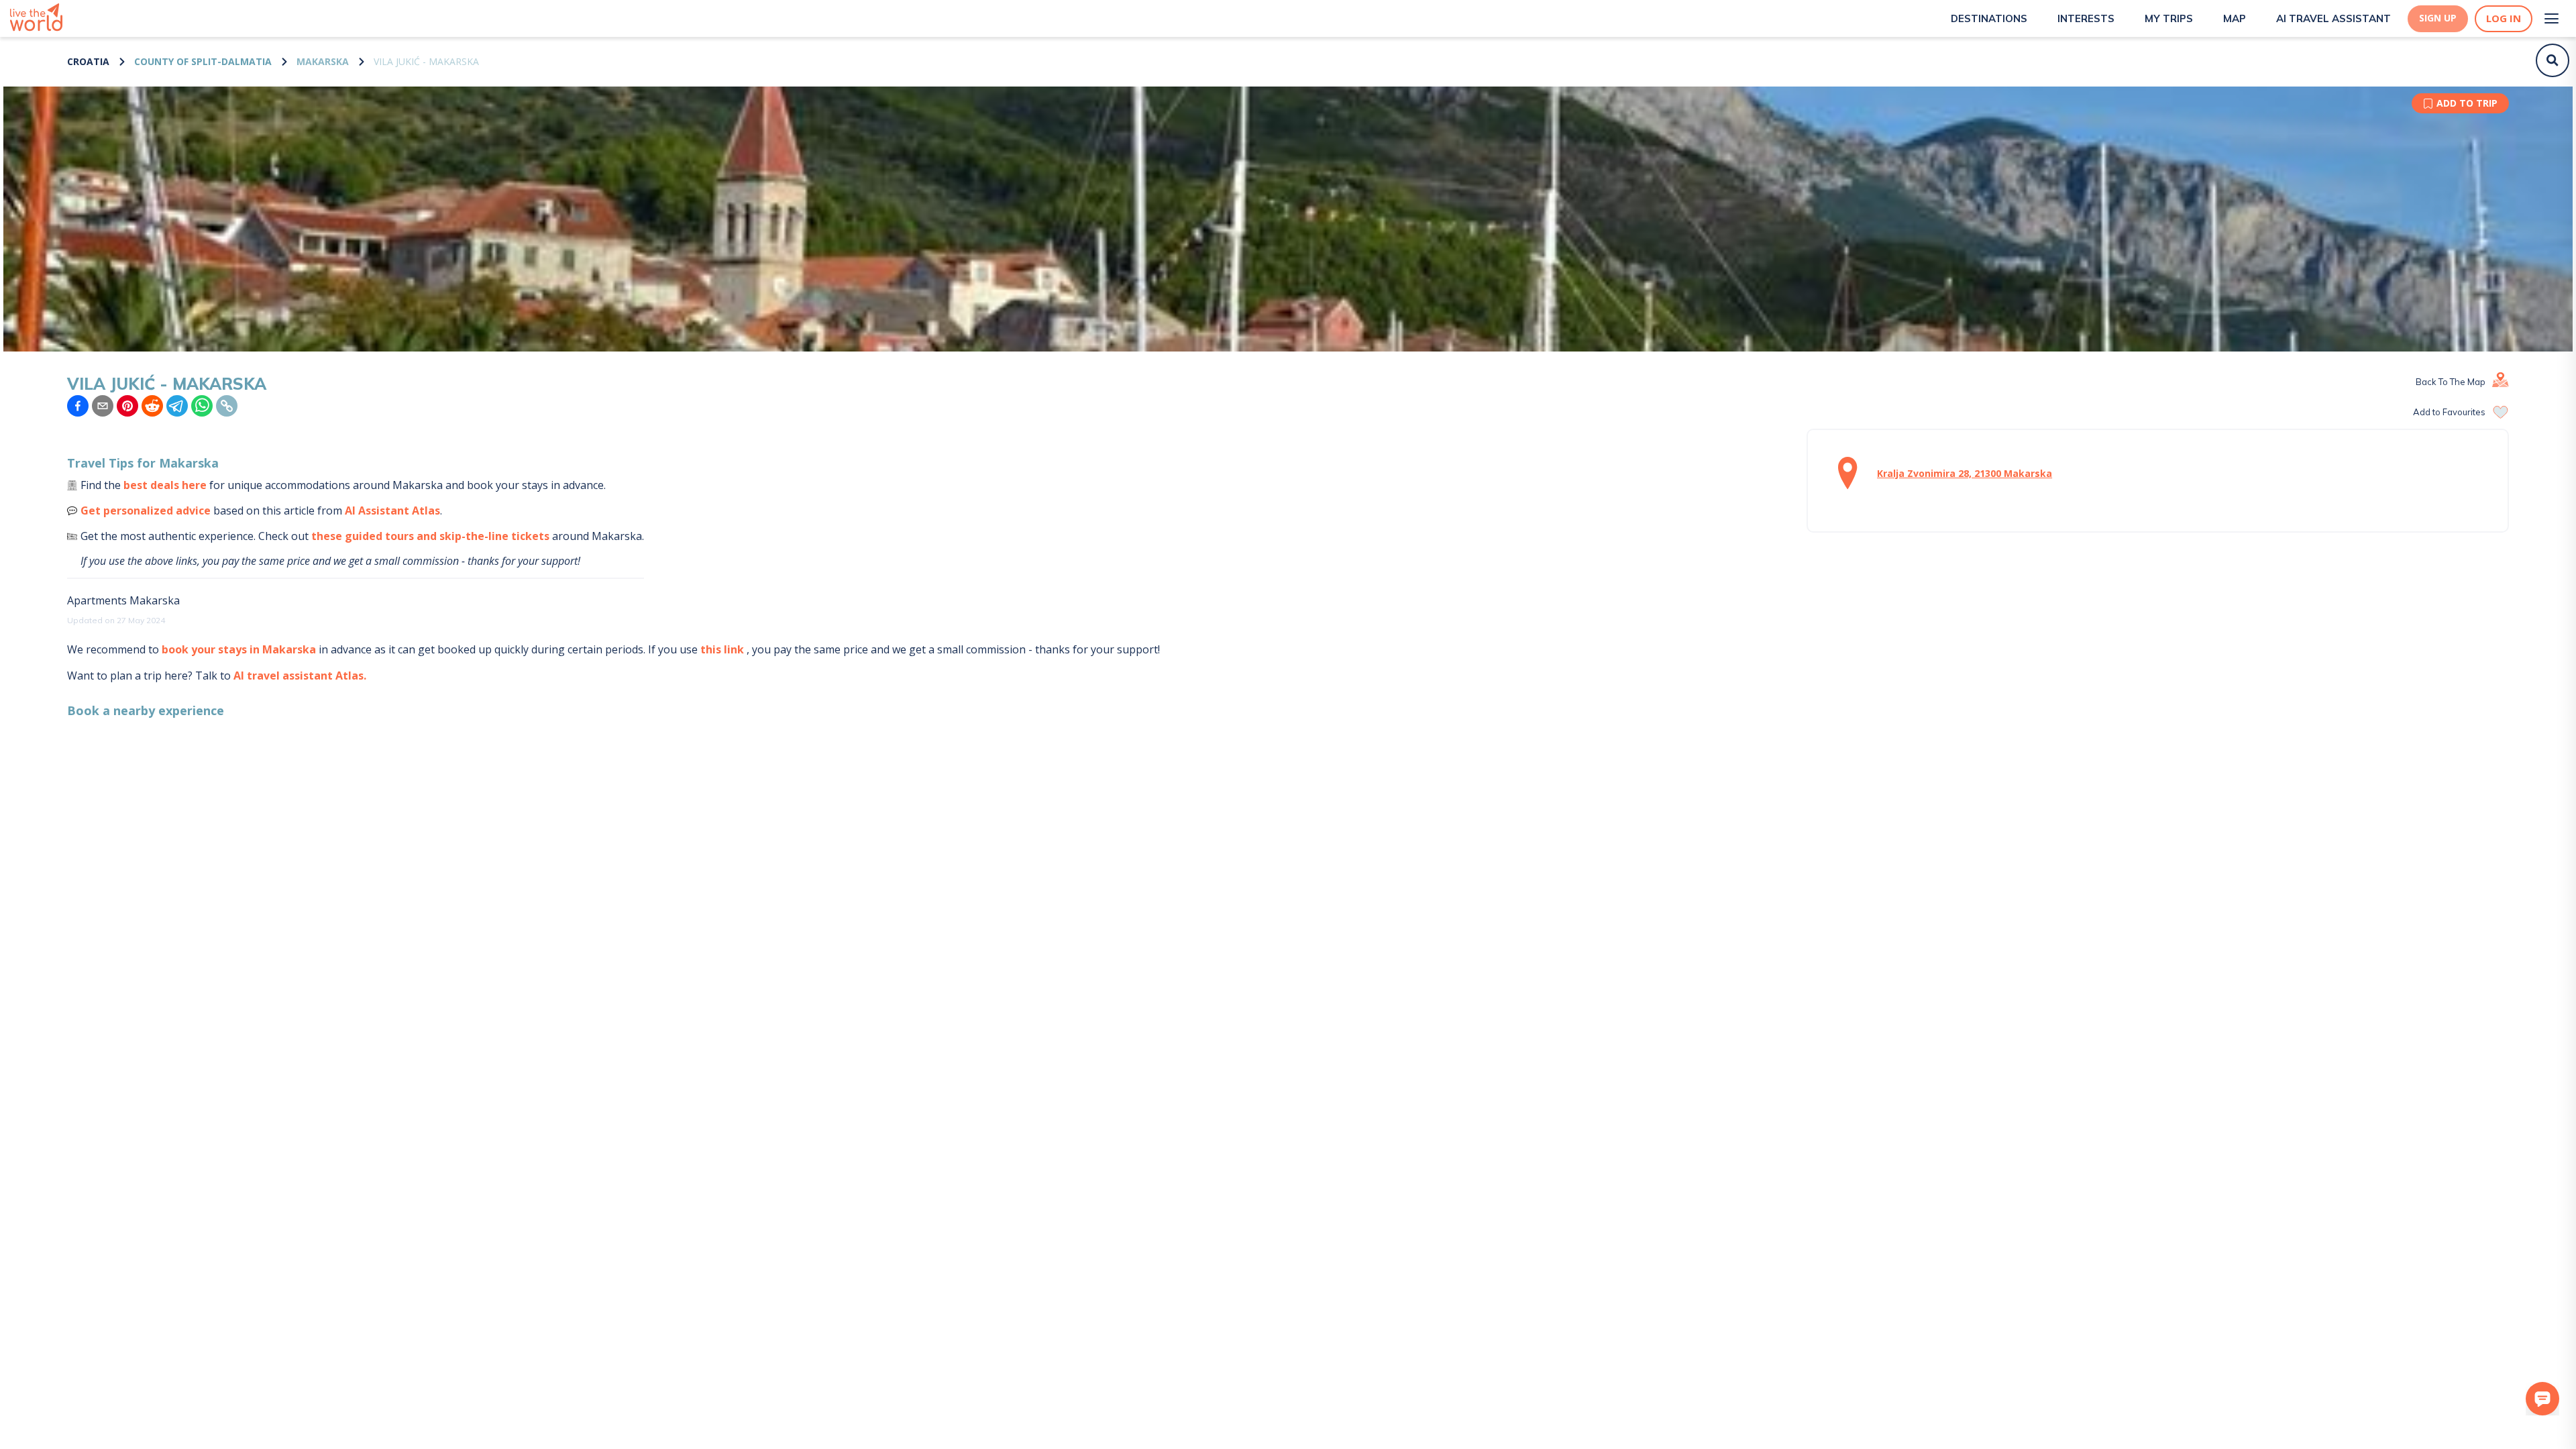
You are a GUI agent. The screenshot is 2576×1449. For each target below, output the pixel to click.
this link (722, 649)
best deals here (165, 485)
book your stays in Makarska (239, 649)
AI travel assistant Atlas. (300, 676)
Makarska (323, 61)
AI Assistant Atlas (392, 511)
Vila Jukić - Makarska (426, 61)
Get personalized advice (146, 511)
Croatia (88, 61)
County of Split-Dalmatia (203, 61)
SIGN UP (2438, 18)
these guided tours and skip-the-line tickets (430, 536)
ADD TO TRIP (2467, 103)
